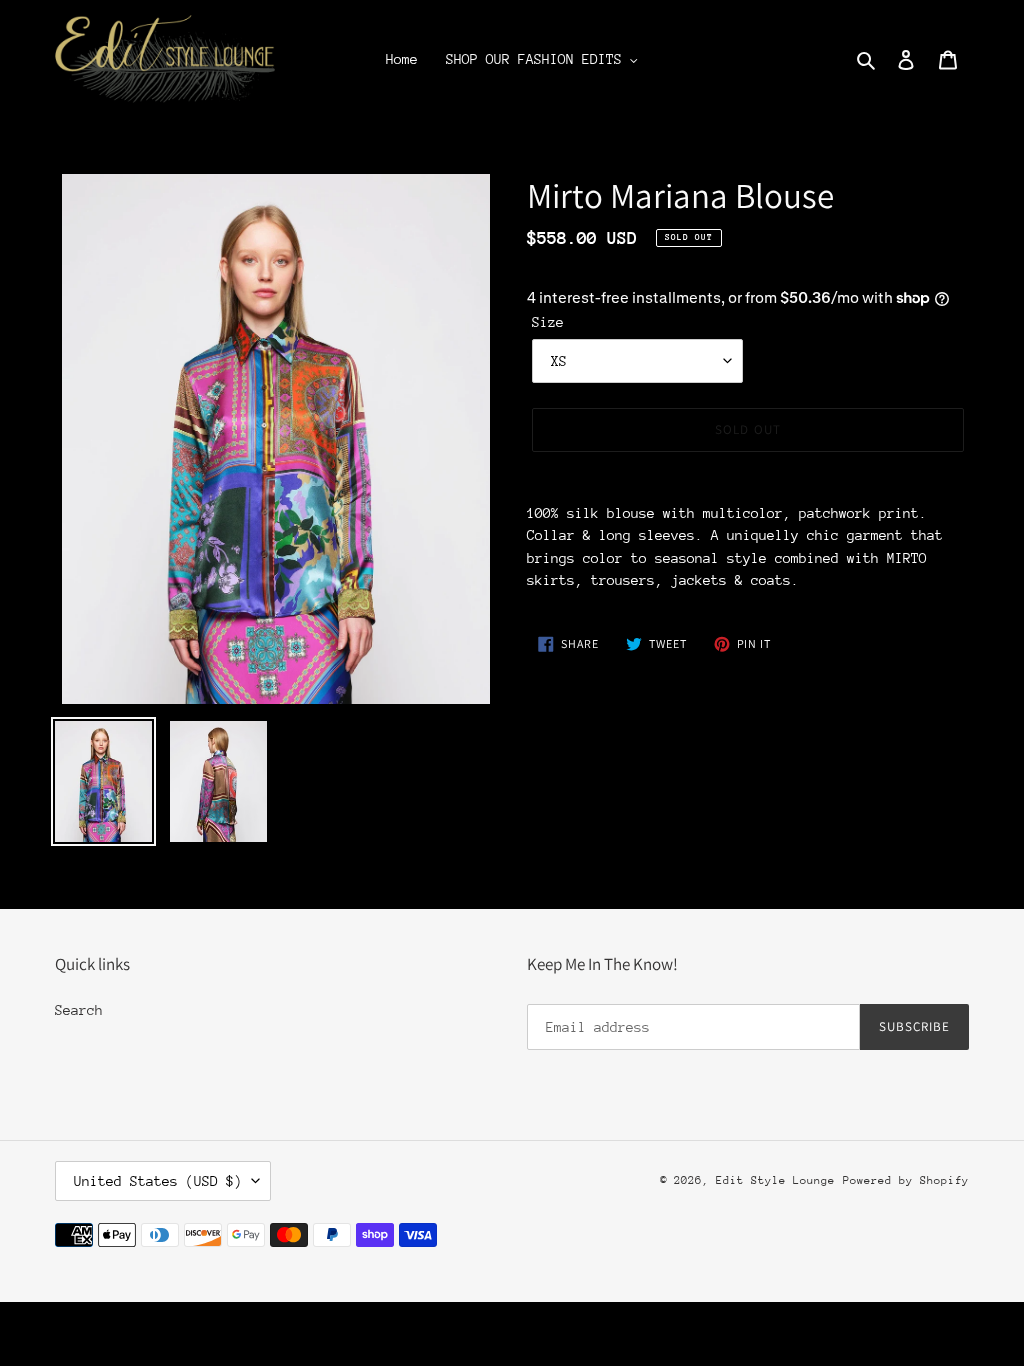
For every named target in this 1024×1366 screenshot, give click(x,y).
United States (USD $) (158, 1181)
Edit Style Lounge (775, 1180)
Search (79, 1010)
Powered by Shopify (906, 1180)
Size (548, 322)
